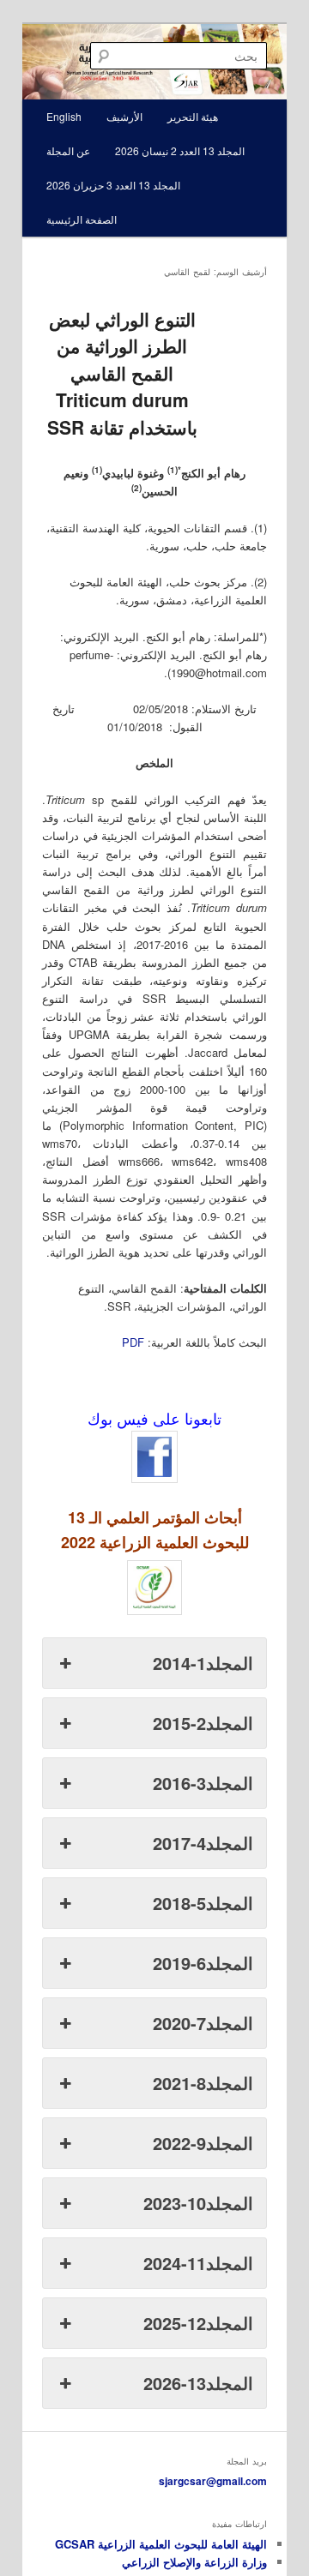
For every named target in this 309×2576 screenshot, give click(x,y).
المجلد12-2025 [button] (198, 2323)
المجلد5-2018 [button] (203, 1903)
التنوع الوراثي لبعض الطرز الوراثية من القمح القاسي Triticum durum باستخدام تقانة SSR (122, 373)
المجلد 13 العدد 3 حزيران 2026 (113, 185)
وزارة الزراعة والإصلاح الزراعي (194, 2562)
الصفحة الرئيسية (82, 219)
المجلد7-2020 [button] (203, 2023)
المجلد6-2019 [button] (203, 1963)
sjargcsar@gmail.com (213, 2481)
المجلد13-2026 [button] (198, 2383)
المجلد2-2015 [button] (203, 1723)
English (64, 116)
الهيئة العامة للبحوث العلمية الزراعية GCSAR (161, 2544)
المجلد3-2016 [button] (203, 1783)
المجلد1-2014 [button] (203, 1663)
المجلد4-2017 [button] (203, 1843)
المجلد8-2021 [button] (203, 2083)
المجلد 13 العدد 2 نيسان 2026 (180, 150)
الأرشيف (124, 116)
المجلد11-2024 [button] (198, 2263)
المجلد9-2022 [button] (203, 2143)
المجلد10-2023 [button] (198, 2203)
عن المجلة (68, 150)
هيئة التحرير (193, 116)
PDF (133, 1342)
